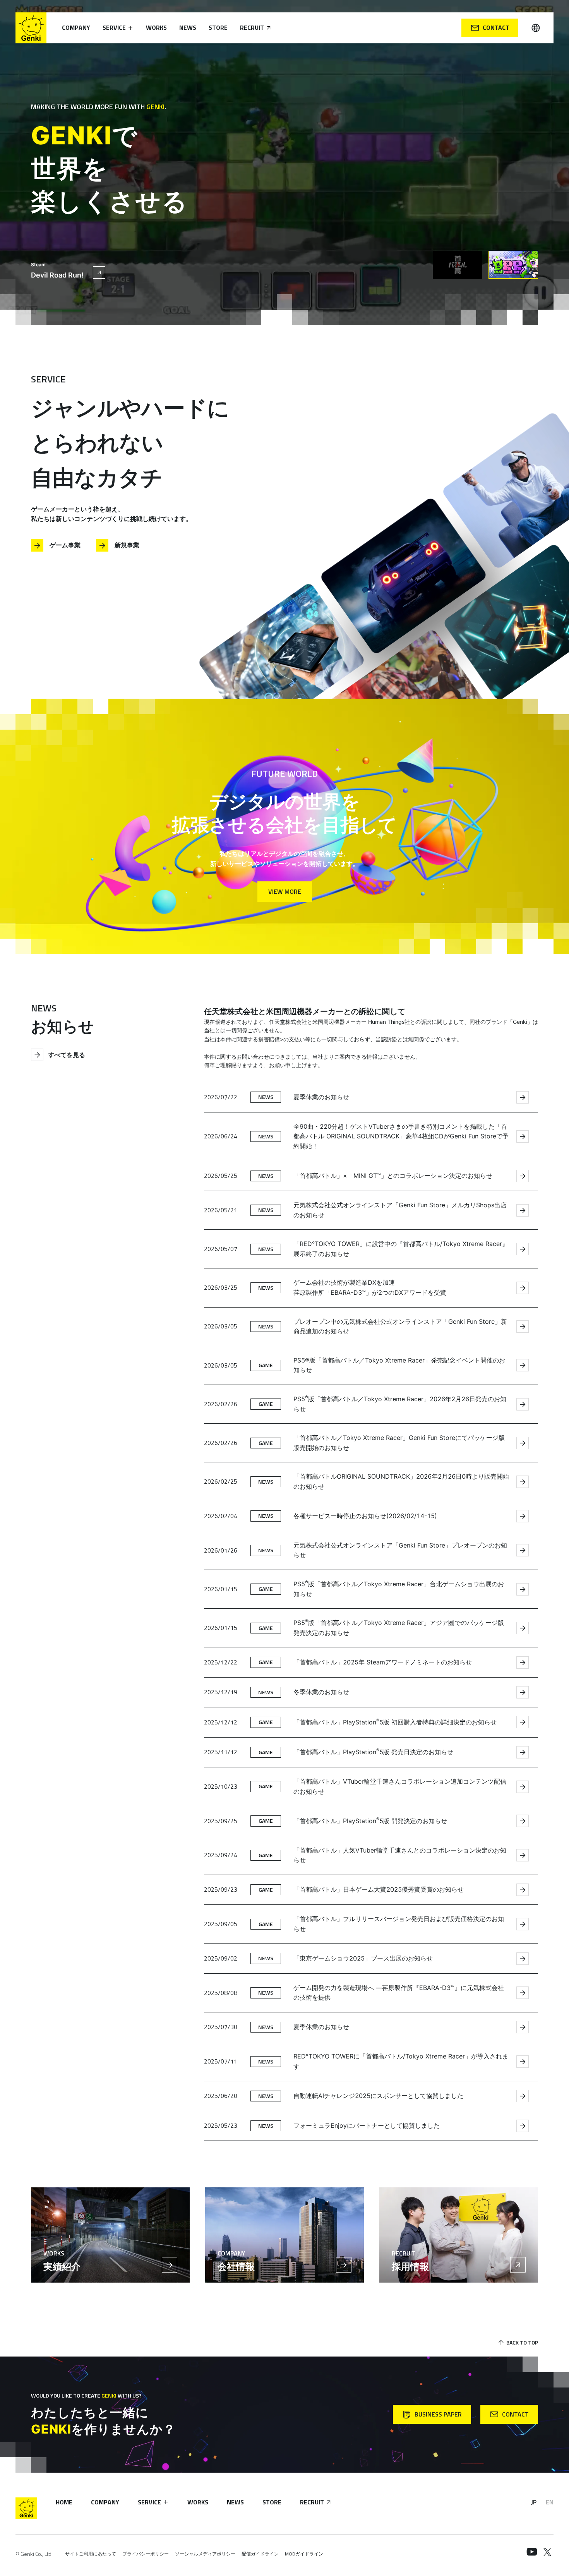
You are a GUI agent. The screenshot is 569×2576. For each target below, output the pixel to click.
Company (76, 27)
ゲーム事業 (65, 545)
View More (285, 891)
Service (114, 27)
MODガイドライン (304, 2554)
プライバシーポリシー (146, 2554)
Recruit (252, 27)
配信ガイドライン (260, 2554)
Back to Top (522, 2342)
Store (218, 27)
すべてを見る (67, 1055)
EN (550, 2502)
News (188, 27)
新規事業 (127, 545)
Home (64, 2502)
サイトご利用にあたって (91, 2554)
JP (534, 2502)
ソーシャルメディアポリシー (205, 2554)
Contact (496, 27)
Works (156, 27)
